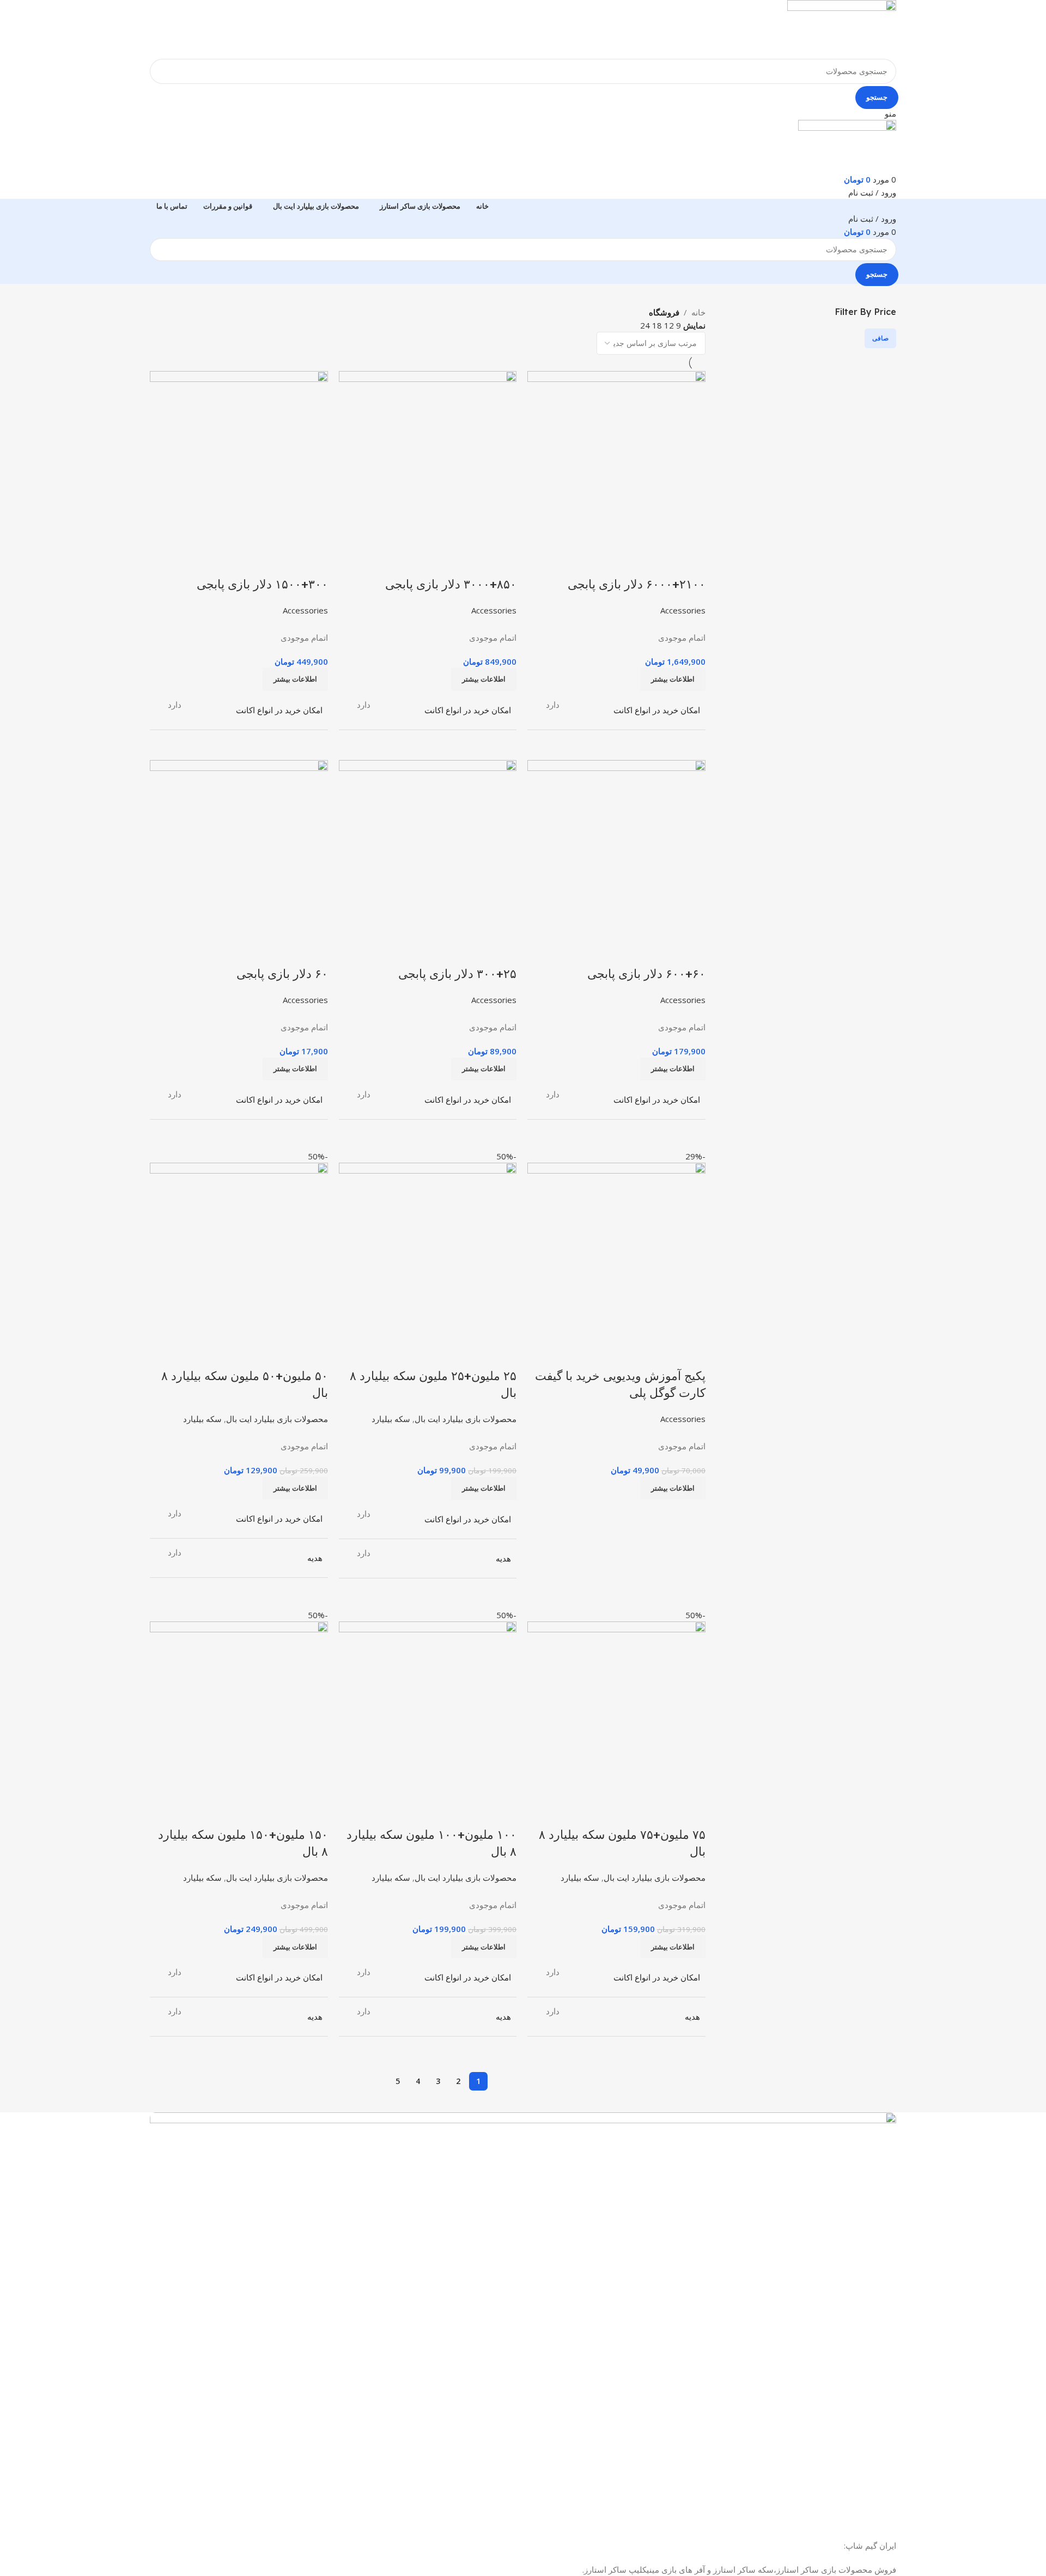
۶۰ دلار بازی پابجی (282, 974)
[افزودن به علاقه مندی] (633, 562)
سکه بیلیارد (391, 1419)
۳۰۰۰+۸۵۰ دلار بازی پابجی (451, 584)
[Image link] (523, 2312)
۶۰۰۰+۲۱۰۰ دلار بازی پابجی (637, 584)
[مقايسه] (692, 562)
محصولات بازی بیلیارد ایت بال (466, 1419)
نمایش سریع (662, 562)
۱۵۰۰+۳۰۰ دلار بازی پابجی (262, 584)
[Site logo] (842, 28)
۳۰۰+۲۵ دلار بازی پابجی (457, 974)
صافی (880, 338)
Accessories (683, 610)
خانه (698, 312)
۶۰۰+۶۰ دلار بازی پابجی (646, 974)
